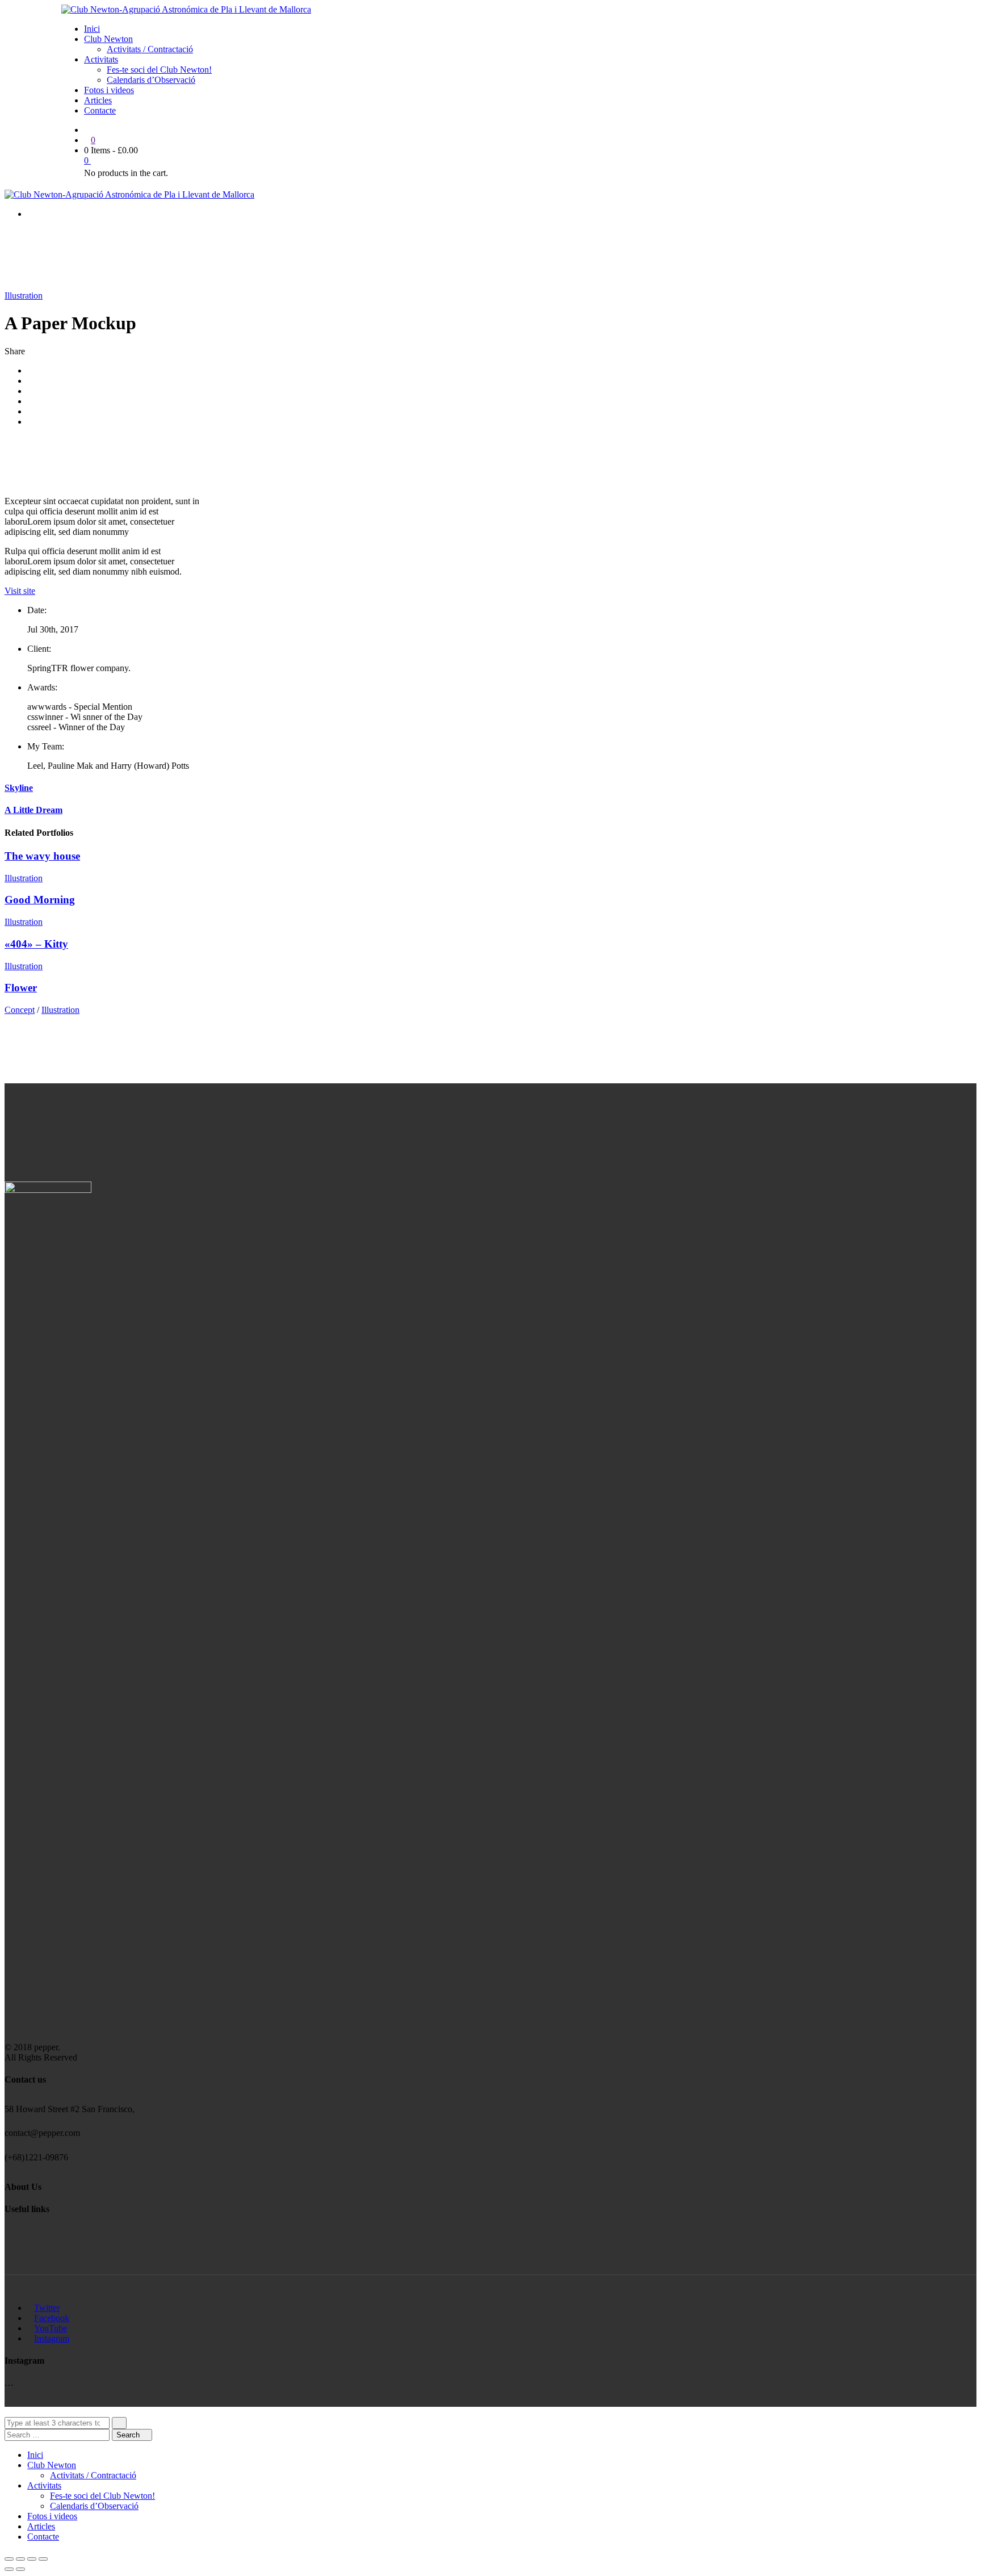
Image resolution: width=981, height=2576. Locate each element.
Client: (39, 649)
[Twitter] (31, 381)
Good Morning (40, 900)
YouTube (51, 2328)
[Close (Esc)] (9, 2559)
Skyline (19, 788)
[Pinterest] (31, 422)
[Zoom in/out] (43, 2559)
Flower (21, 988)
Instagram (52, 2338)
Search (129, 2435)
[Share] (20, 2559)
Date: (37, 610)
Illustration (24, 296)
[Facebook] (31, 370)
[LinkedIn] (31, 401)
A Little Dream (33, 810)
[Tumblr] (31, 411)
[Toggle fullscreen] (32, 2559)
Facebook (52, 2318)
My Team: (46, 746)
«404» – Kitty (36, 944)
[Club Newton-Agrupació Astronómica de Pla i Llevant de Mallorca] (186, 9)
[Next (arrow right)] (20, 2569)
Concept (20, 1010)
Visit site (20, 591)
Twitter (47, 2308)
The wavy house (42, 856)
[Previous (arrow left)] (9, 2569)
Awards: (42, 687)
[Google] (31, 391)
